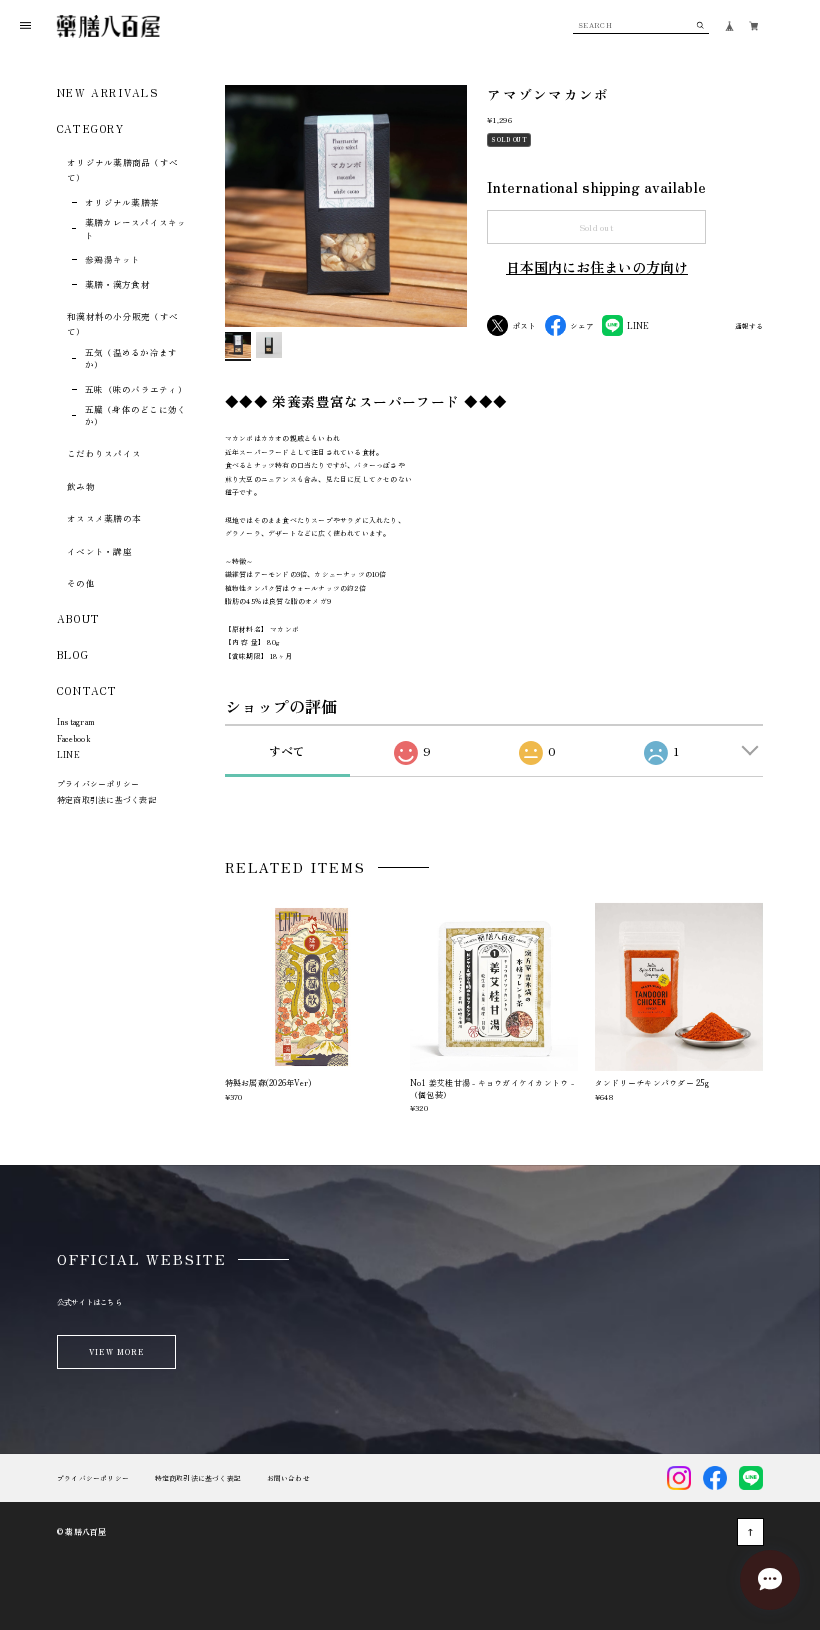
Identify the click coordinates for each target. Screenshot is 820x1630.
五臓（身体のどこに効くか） (136, 415)
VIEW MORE (116, 1351)
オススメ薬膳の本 (104, 518)
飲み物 (81, 486)
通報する (749, 327)
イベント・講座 (99, 551)
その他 (81, 583)
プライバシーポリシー (98, 783)
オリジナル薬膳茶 (122, 202)
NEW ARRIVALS (108, 92)
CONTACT (87, 690)
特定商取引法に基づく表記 (106, 799)
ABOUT (79, 618)
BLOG (73, 654)
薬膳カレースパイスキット (136, 228)
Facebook (73, 738)
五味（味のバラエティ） (136, 389)
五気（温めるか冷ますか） (131, 358)
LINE (68, 754)
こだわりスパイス (104, 453)
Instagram (75, 721)
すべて (287, 750)
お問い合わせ (288, 1478)
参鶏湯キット (112, 259)
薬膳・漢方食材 (117, 284)
